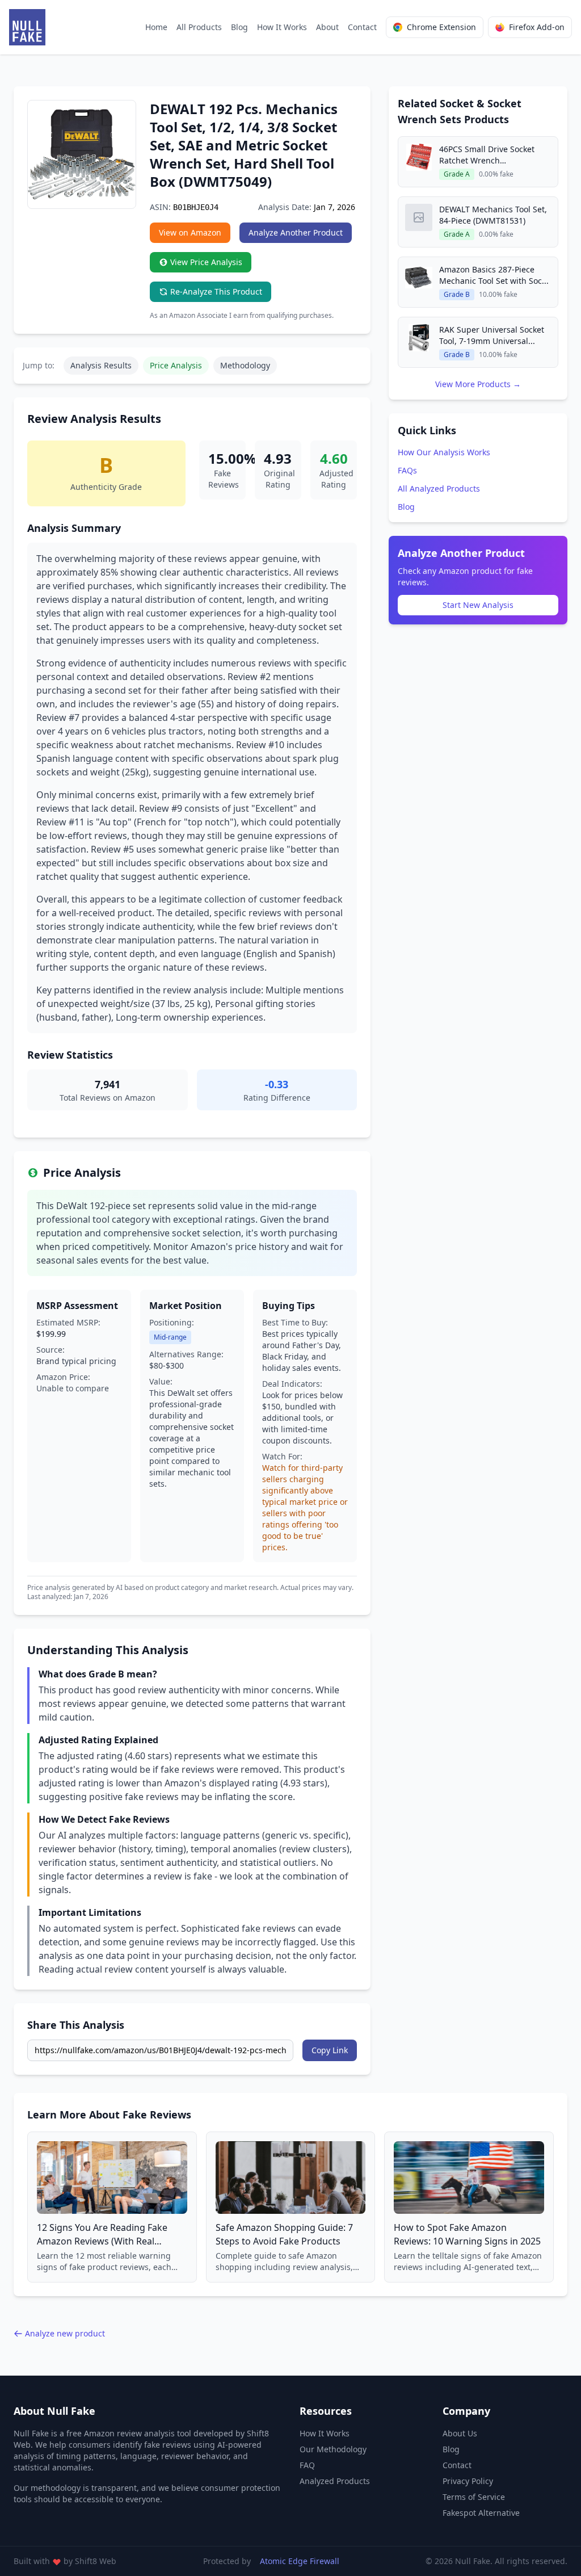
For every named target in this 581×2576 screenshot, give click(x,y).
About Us (460, 2433)
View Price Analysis (206, 262)
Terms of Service (474, 2497)
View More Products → (478, 384)
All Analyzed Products (439, 488)
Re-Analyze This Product (216, 291)
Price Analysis (176, 365)
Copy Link (330, 2050)
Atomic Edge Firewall (300, 2561)
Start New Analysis (478, 605)
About (327, 27)
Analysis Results (101, 365)
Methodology (245, 365)
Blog (239, 27)
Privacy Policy (468, 2481)
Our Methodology (333, 2449)
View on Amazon (190, 232)
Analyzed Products (335, 2481)
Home (156, 27)
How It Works (282, 27)
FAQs (407, 470)
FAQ (307, 2465)
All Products (199, 27)
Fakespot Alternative (481, 2513)
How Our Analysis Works (444, 452)
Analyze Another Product (296, 232)
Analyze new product (65, 2333)
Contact (362, 27)
